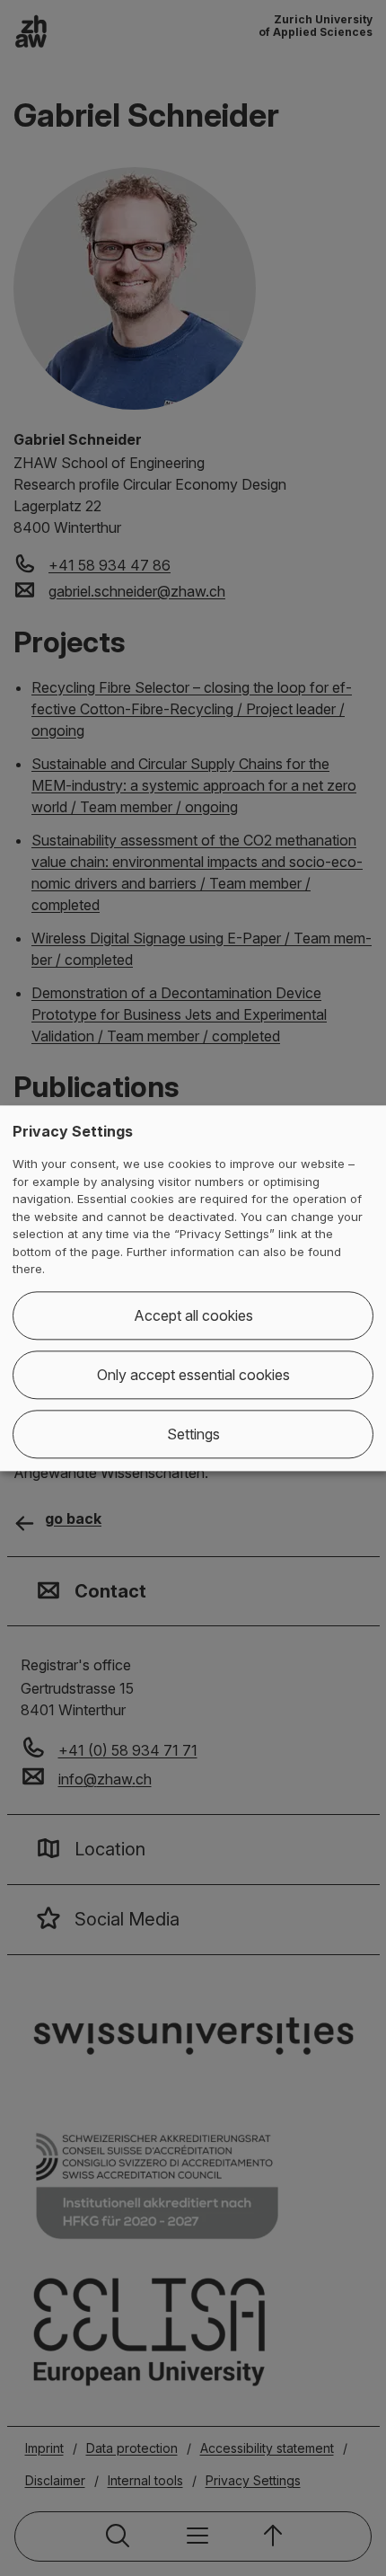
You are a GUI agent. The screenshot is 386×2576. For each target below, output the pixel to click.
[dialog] (193, 1288)
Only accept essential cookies (193, 1375)
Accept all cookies (193, 1315)
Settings (193, 1434)
